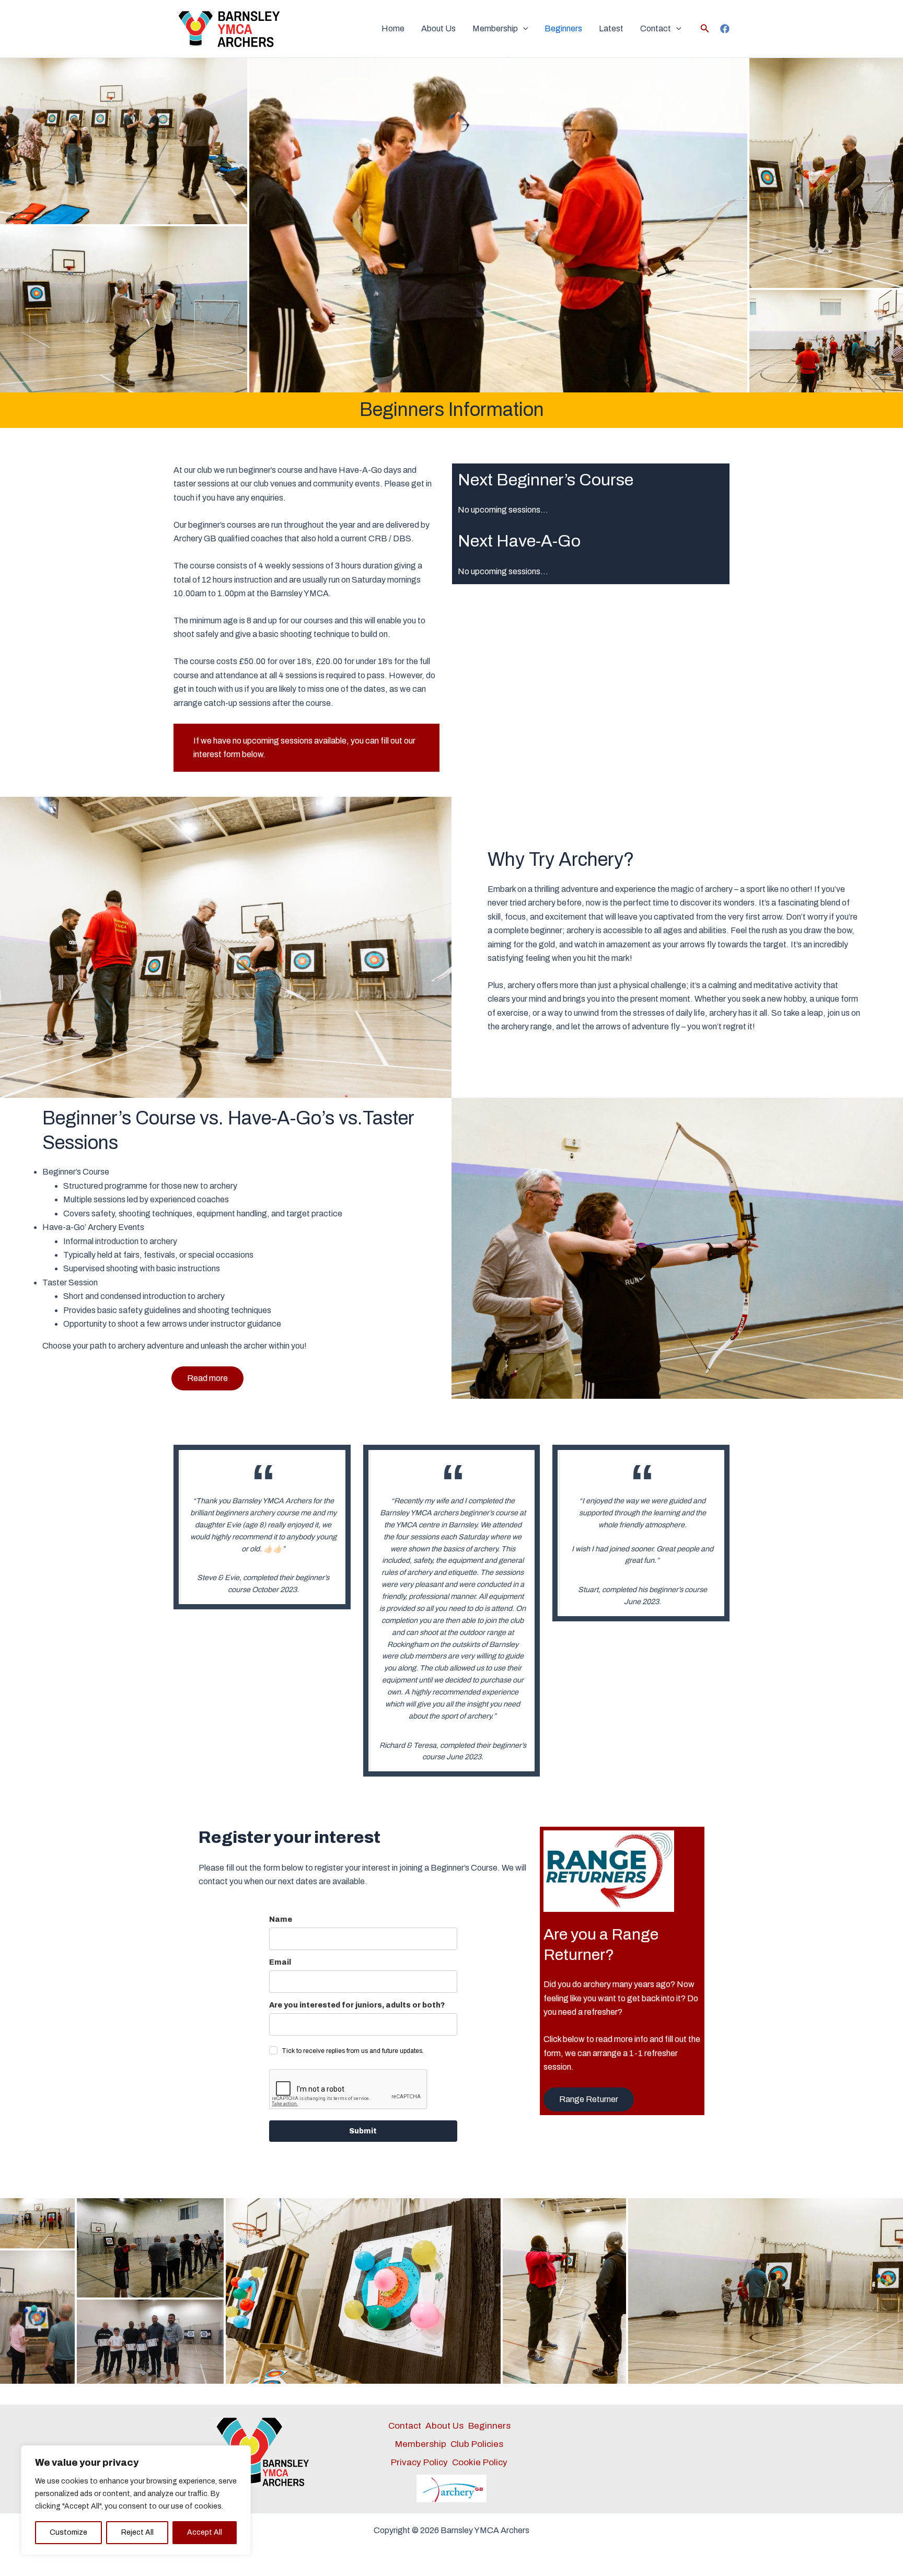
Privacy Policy (419, 2462)
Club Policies (477, 2444)
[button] (523, 29)
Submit (363, 2131)
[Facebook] (725, 29)
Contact (656, 28)
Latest (611, 28)
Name (281, 1919)
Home (393, 28)
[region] (136, 2500)
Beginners (563, 28)
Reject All (137, 2532)
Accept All (205, 2532)
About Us (438, 28)
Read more (207, 1378)
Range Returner (589, 2099)
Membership (495, 28)
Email (280, 1962)
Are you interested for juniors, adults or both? (357, 2005)
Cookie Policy (480, 2462)
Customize (68, 2532)
